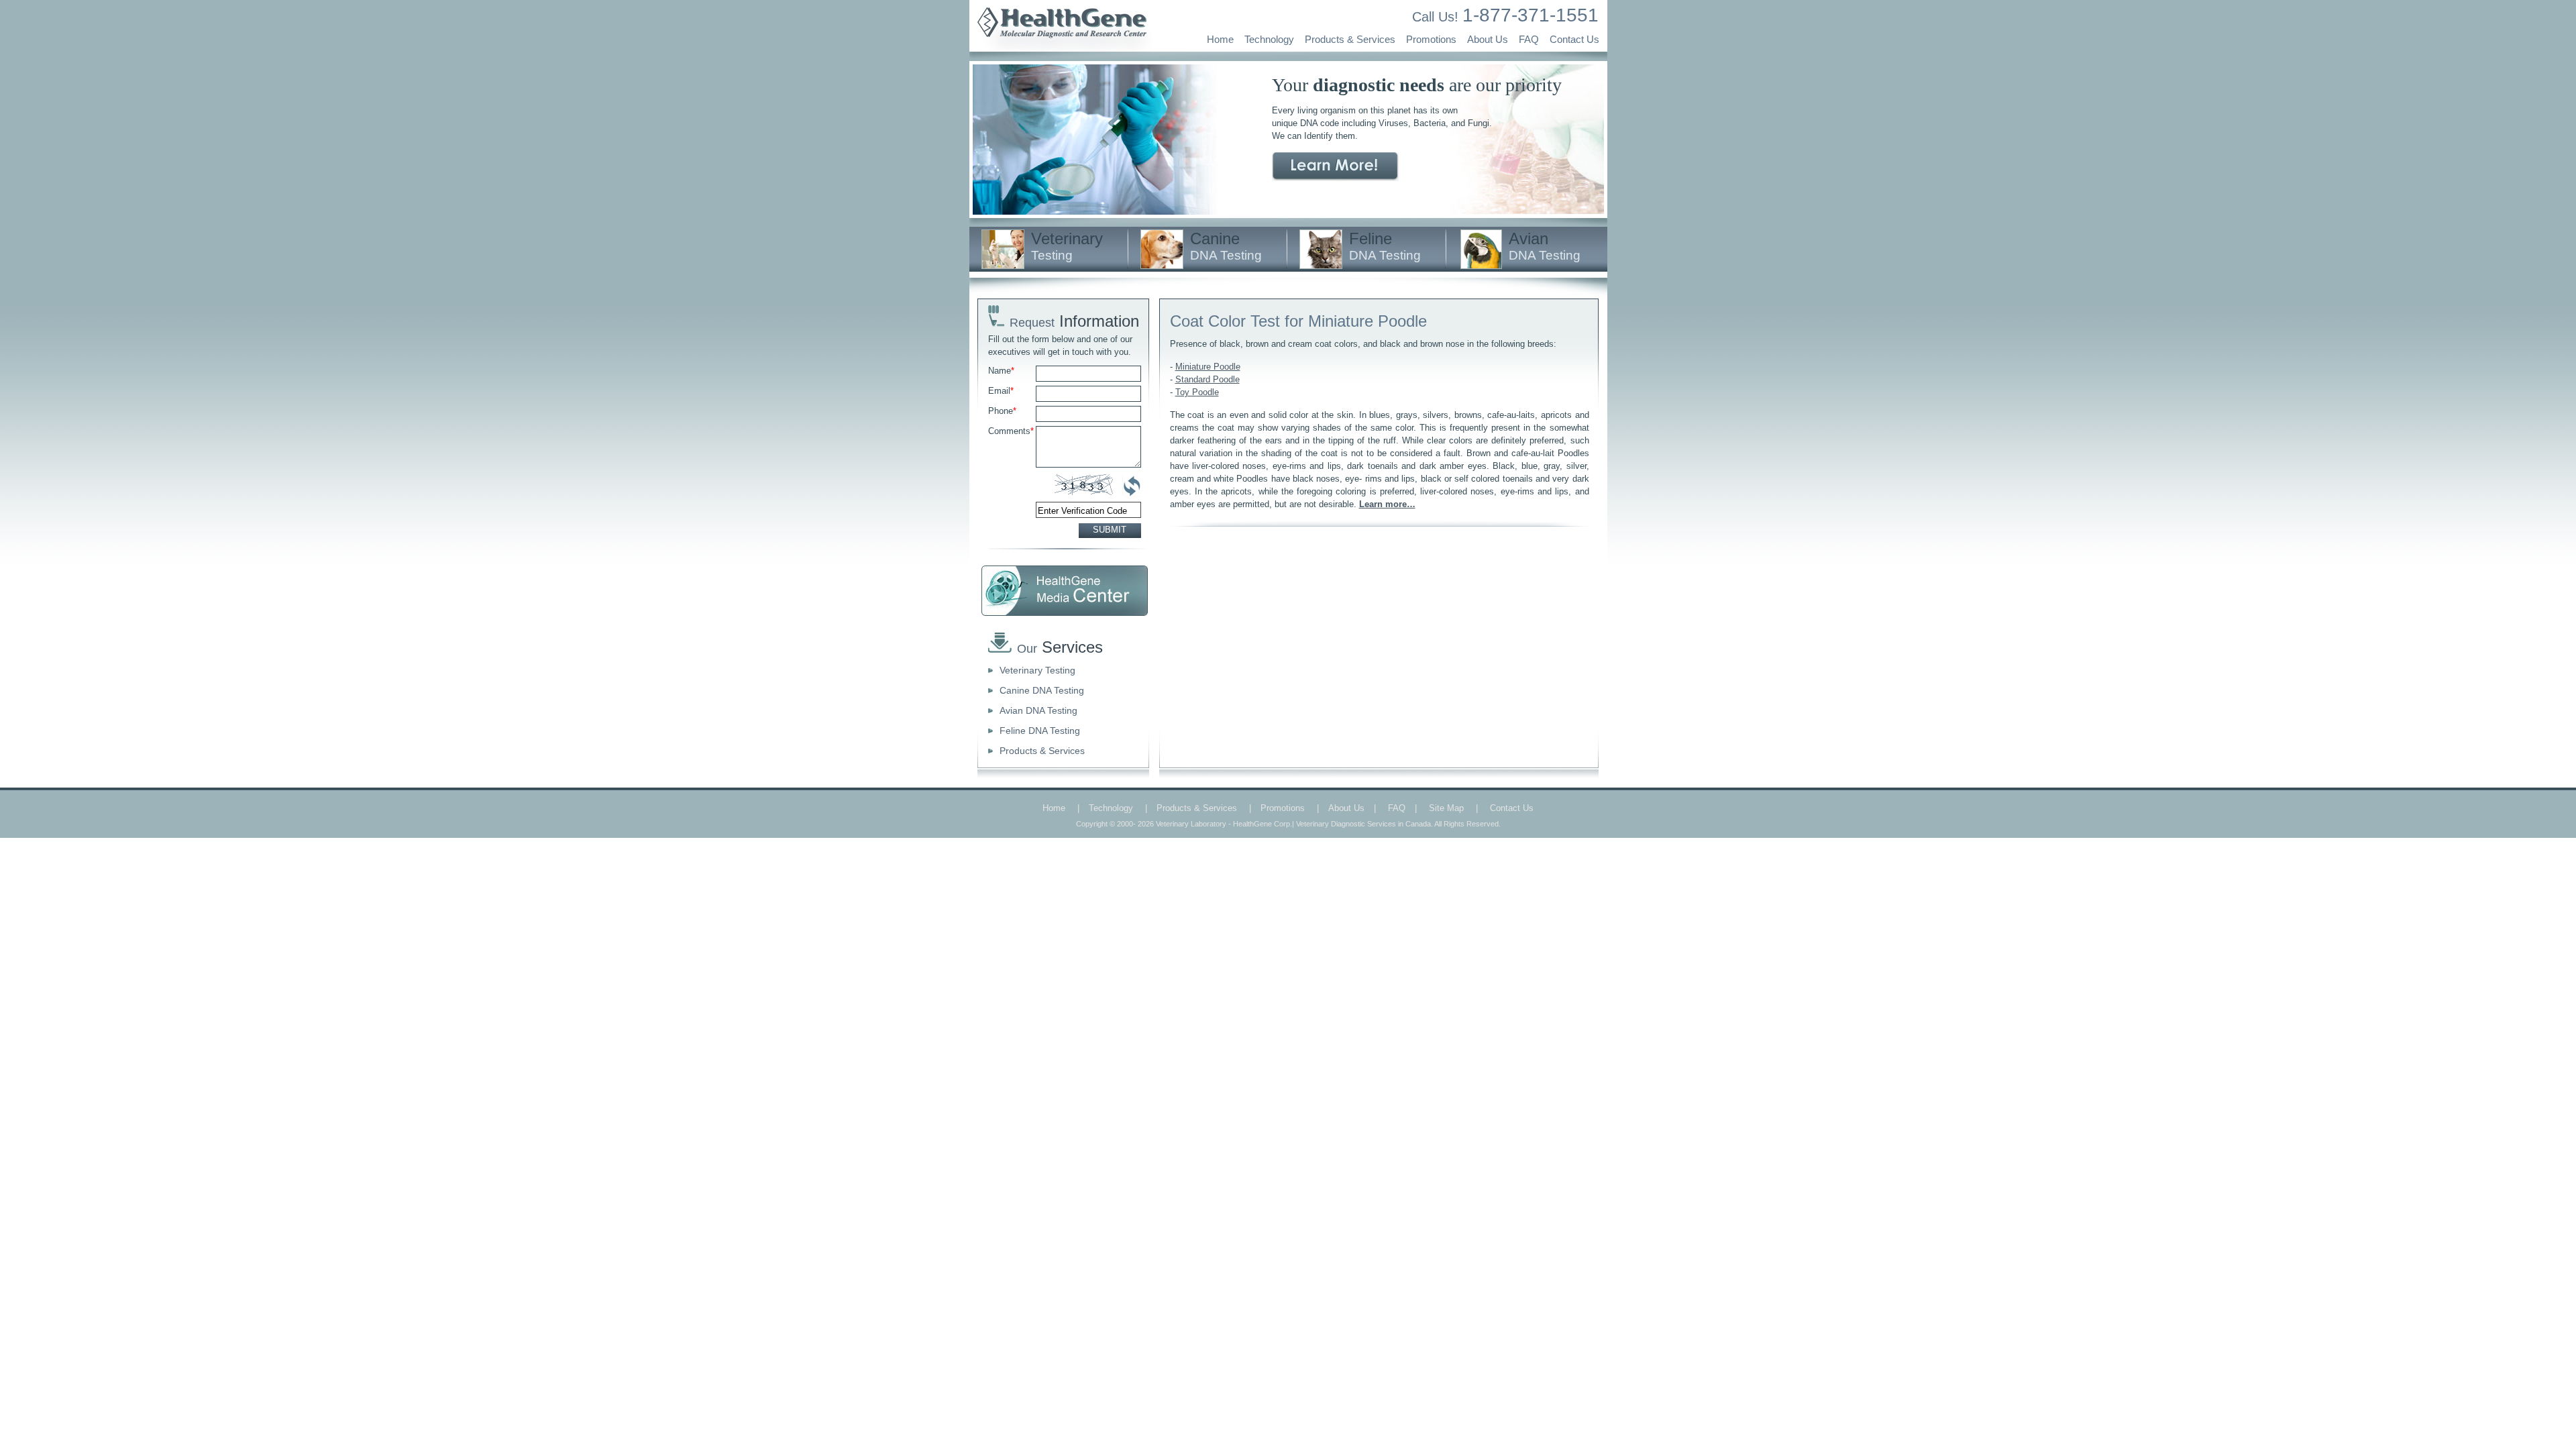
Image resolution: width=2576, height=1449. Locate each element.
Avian (1545, 246)
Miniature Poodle (1208, 367)
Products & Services (1350, 39)
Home (1220, 39)
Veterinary (1067, 246)
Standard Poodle (1207, 379)
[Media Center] (1065, 591)
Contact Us (1574, 39)
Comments (1011, 431)
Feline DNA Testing (1040, 731)
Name (1001, 371)
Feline (1385, 246)
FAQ (1529, 39)
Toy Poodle (1197, 392)
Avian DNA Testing (1038, 710)
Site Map (1446, 808)
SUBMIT (1110, 530)
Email (1001, 391)
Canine (1226, 246)
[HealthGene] (1061, 49)
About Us (1488, 39)
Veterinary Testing (1037, 670)
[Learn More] (1335, 167)
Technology (1269, 39)
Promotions (1431, 39)
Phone (1002, 411)
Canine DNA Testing (1042, 690)
